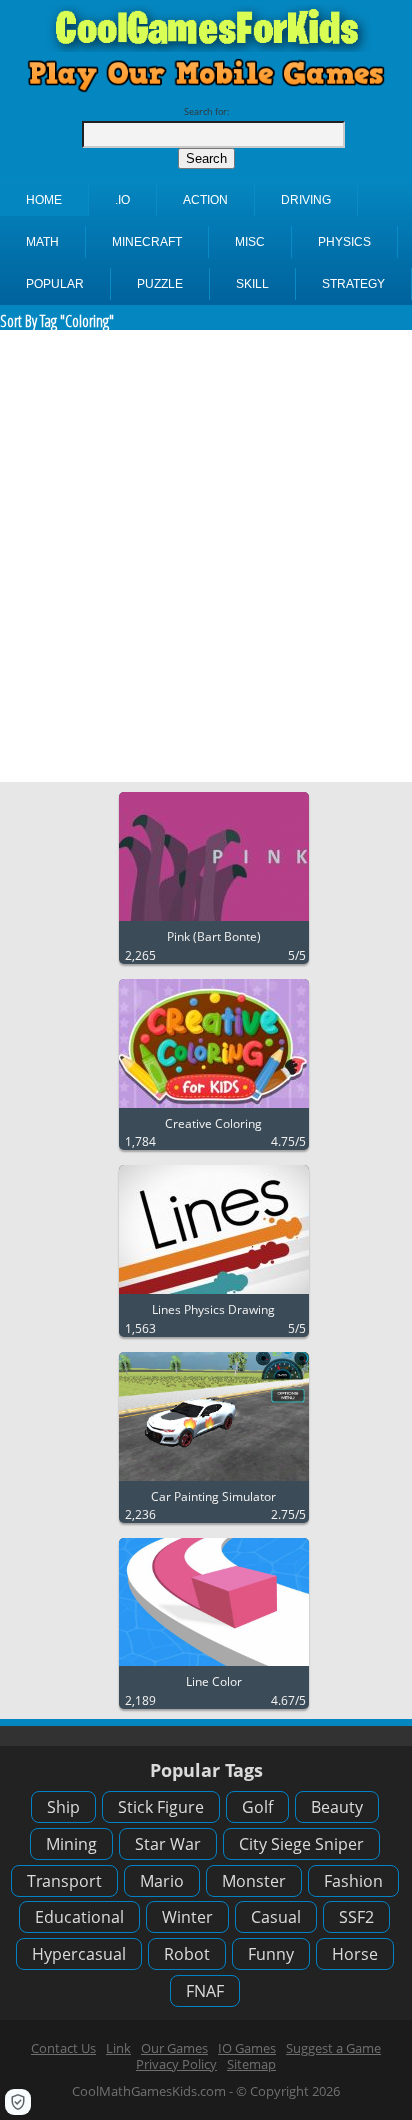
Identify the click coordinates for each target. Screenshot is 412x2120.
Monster (254, 1881)
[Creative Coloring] (214, 1108)
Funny (271, 1954)
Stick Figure (161, 1807)
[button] (18, 2102)
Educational (79, 1917)
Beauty (337, 1807)
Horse (355, 1954)
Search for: (206, 111)
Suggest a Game (333, 2048)
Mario (162, 1881)
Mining (71, 1844)
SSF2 (356, 1917)
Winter (187, 1917)
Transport (64, 1881)
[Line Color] (214, 1666)
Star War (168, 1844)
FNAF (205, 1991)
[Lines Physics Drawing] (214, 1294)
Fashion (353, 1881)
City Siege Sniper (301, 1844)
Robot (187, 1954)
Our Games (174, 2048)
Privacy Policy (176, 2064)
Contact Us (63, 2048)
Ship (63, 1807)
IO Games (247, 2048)
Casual (276, 1917)
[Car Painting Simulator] (214, 1481)
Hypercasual (79, 1954)
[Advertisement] (206, 556)
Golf (257, 1807)
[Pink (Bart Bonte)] (214, 921)
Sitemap (251, 2064)
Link (118, 2048)
